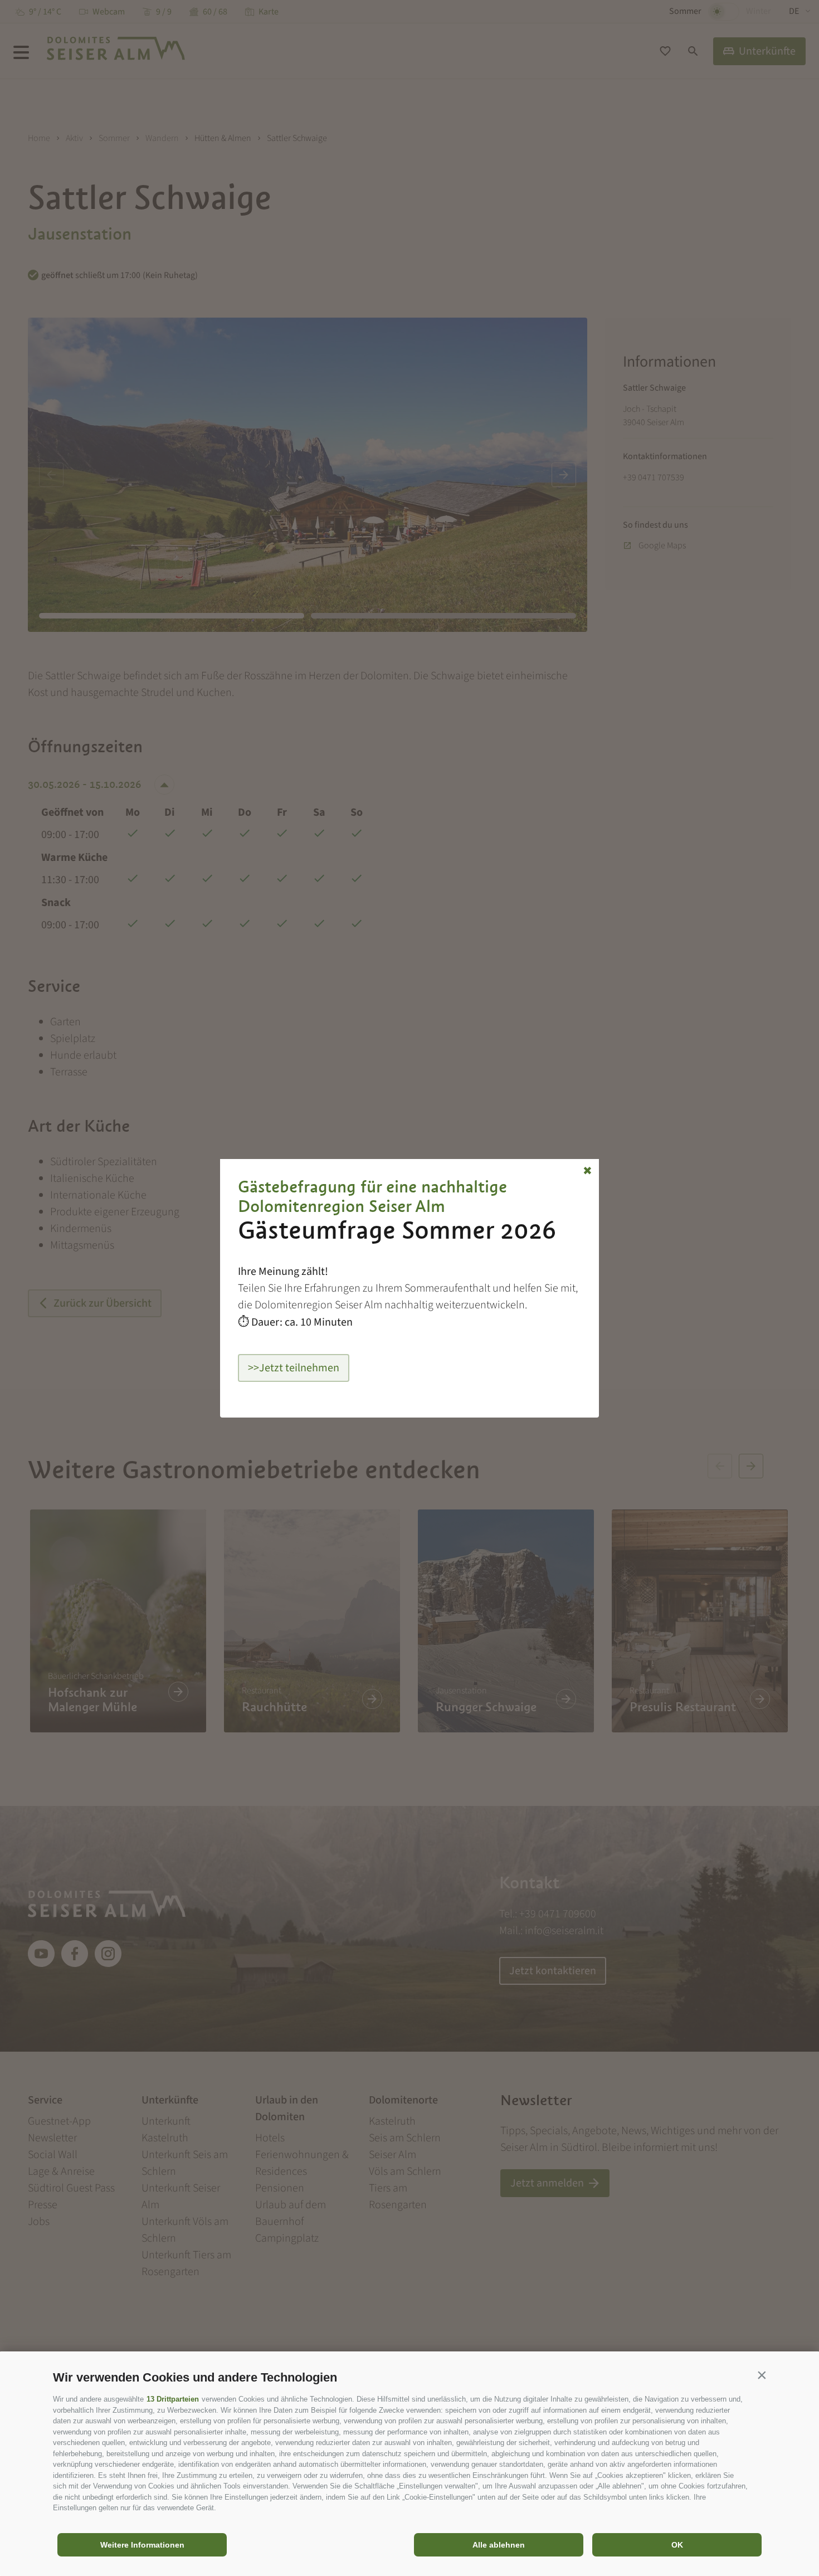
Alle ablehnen (499, 2545)
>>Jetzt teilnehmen (294, 1368)
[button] (762, 2375)
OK (677, 2545)
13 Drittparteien (173, 2399)
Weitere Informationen (142, 2545)
